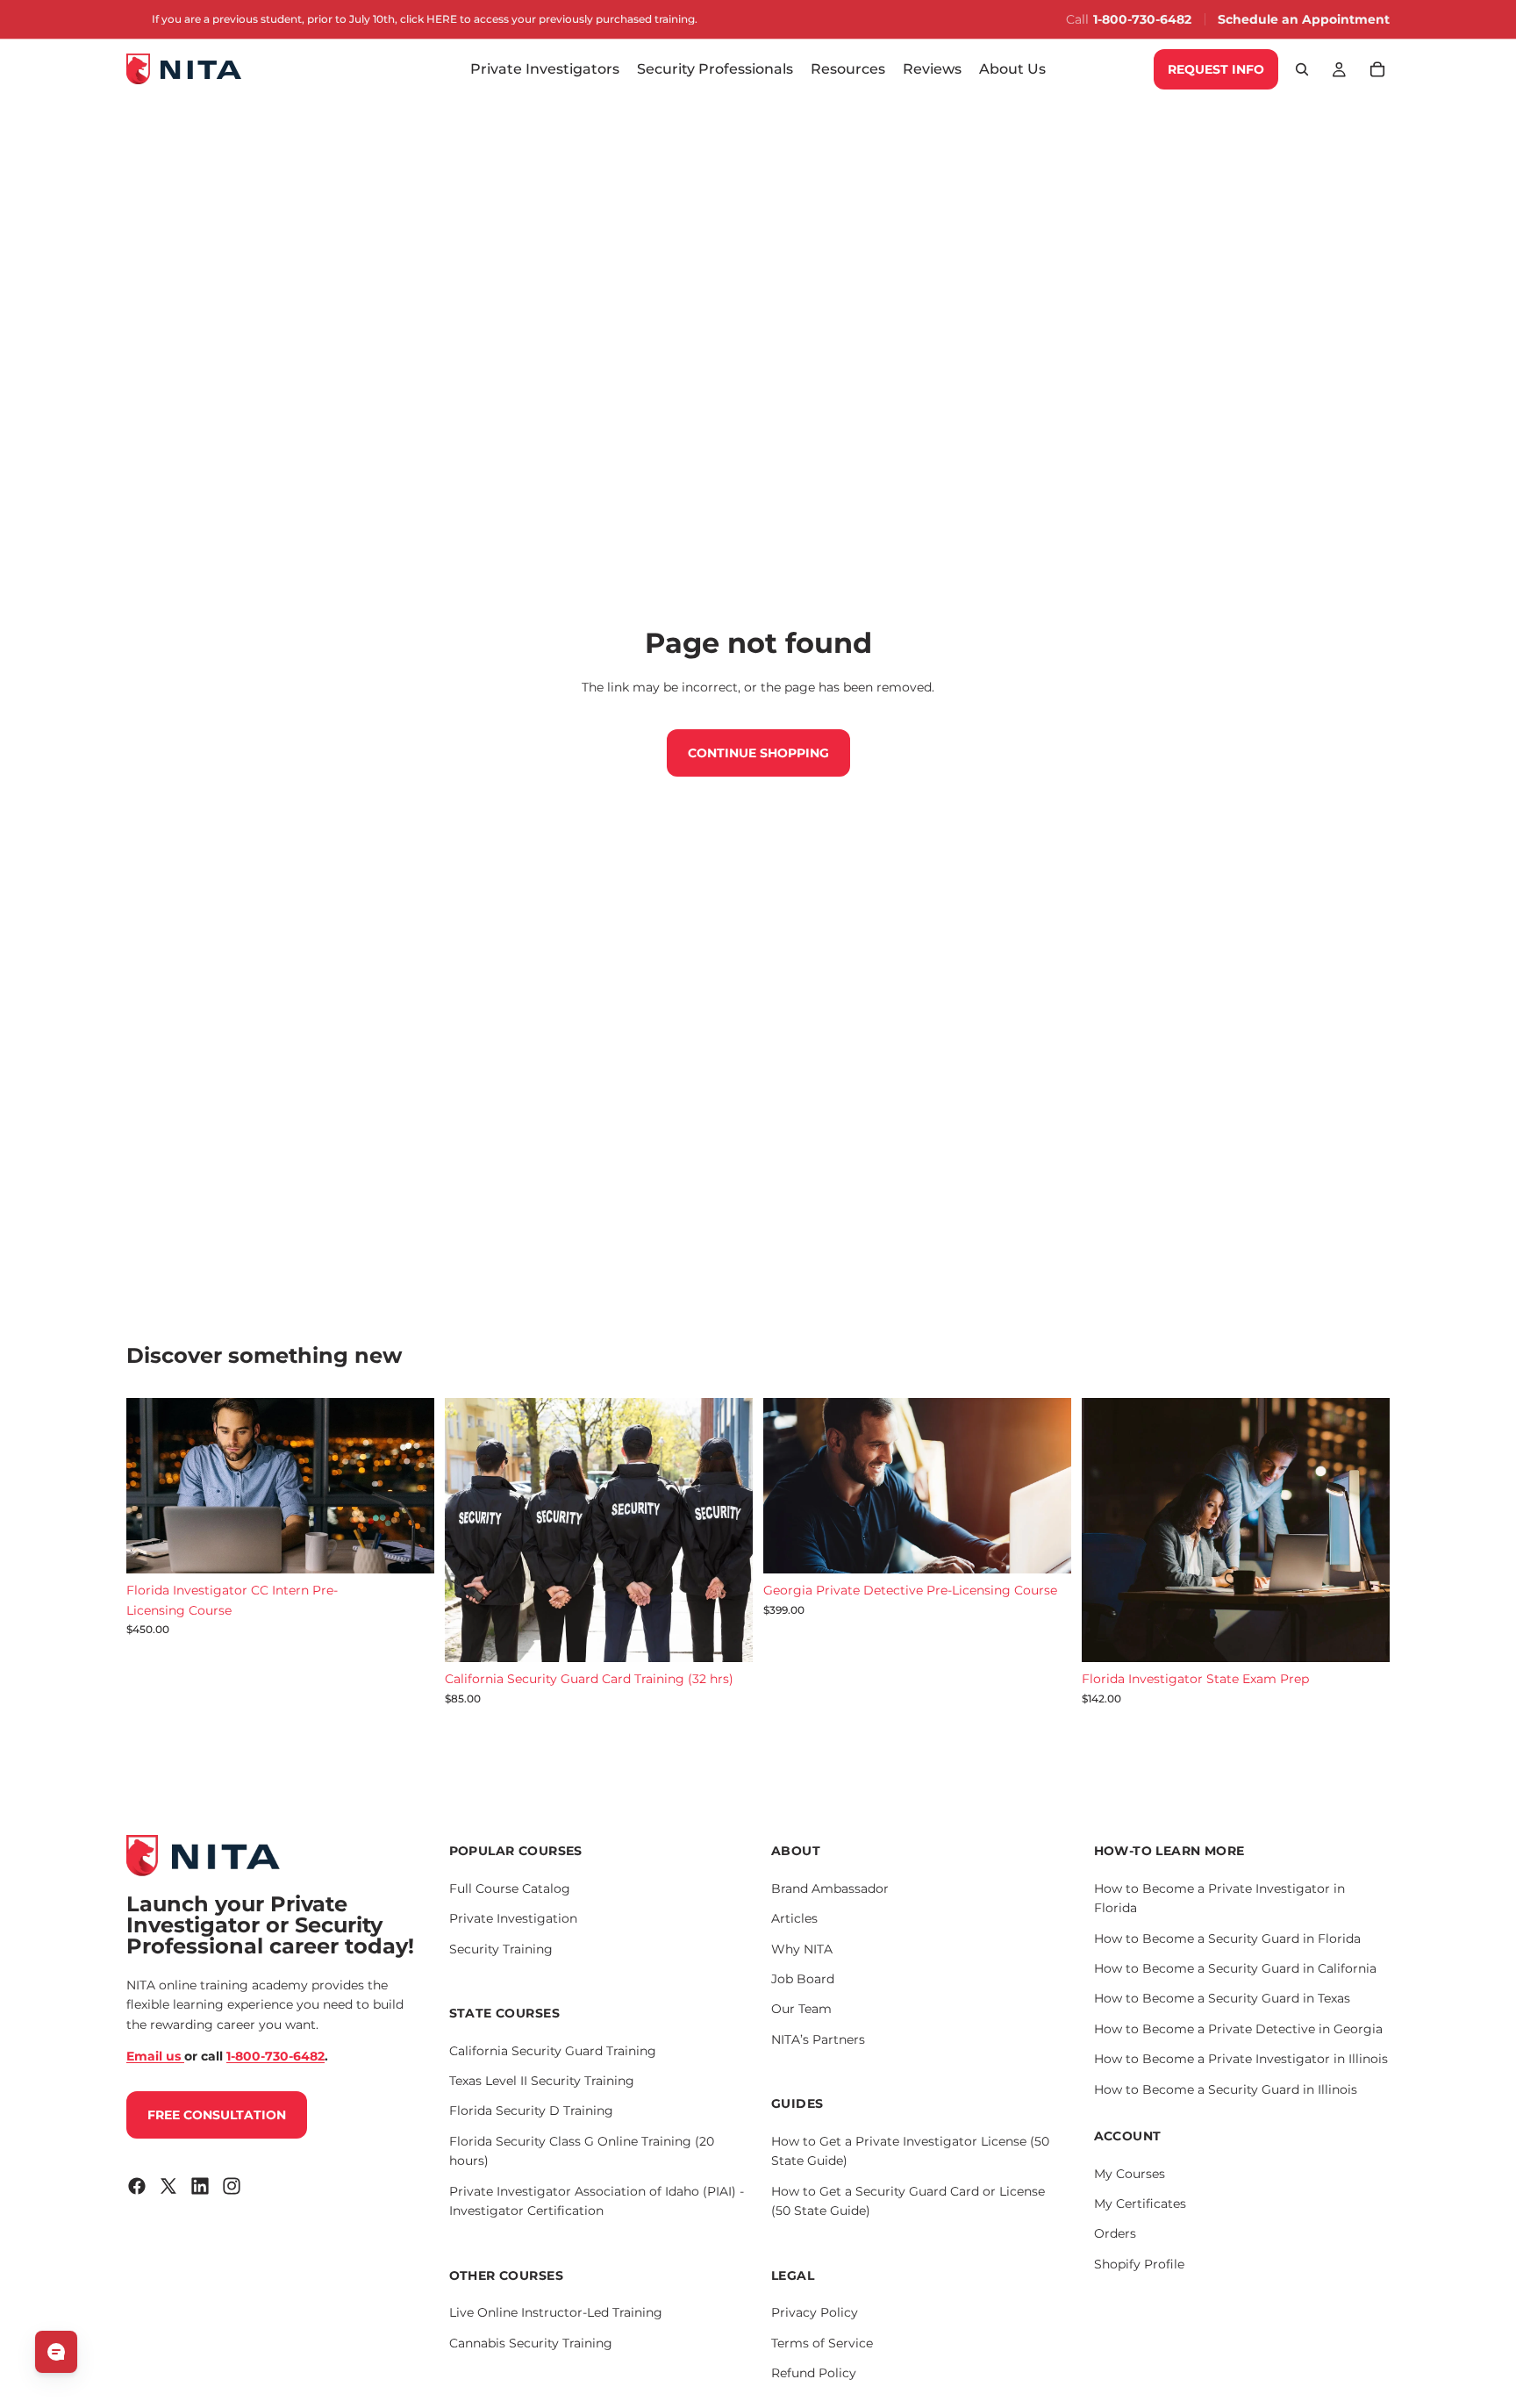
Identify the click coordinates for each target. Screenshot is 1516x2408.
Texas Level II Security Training (542, 2081)
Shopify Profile (1139, 2264)
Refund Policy (814, 2373)
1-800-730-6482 (1142, 19)
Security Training (501, 1949)
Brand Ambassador (830, 1888)
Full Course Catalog (510, 1888)
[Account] (1339, 69)
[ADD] (407, 1546)
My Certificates (1140, 2204)
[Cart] (1377, 69)
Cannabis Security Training (531, 2343)
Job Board (803, 1979)
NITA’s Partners (818, 2039)
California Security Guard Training (553, 2051)
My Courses (1130, 2174)
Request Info (1216, 69)
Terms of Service (822, 2343)
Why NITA (802, 1949)
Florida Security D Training (531, 2111)
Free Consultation (217, 2115)
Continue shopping (758, 753)
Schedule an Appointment (1304, 19)
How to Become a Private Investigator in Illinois (1241, 2059)
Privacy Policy (815, 2312)
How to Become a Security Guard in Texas (1222, 1998)
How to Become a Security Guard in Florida (1227, 1939)
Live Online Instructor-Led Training (556, 2312)
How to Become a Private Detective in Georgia (1238, 2029)
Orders (1115, 2233)
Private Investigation (513, 1918)
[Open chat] (56, 2352)
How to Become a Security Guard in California (1235, 1968)
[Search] (1302, 69)
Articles (794, 1918)
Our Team (801, 2009)
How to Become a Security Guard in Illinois (1226, 2089)
